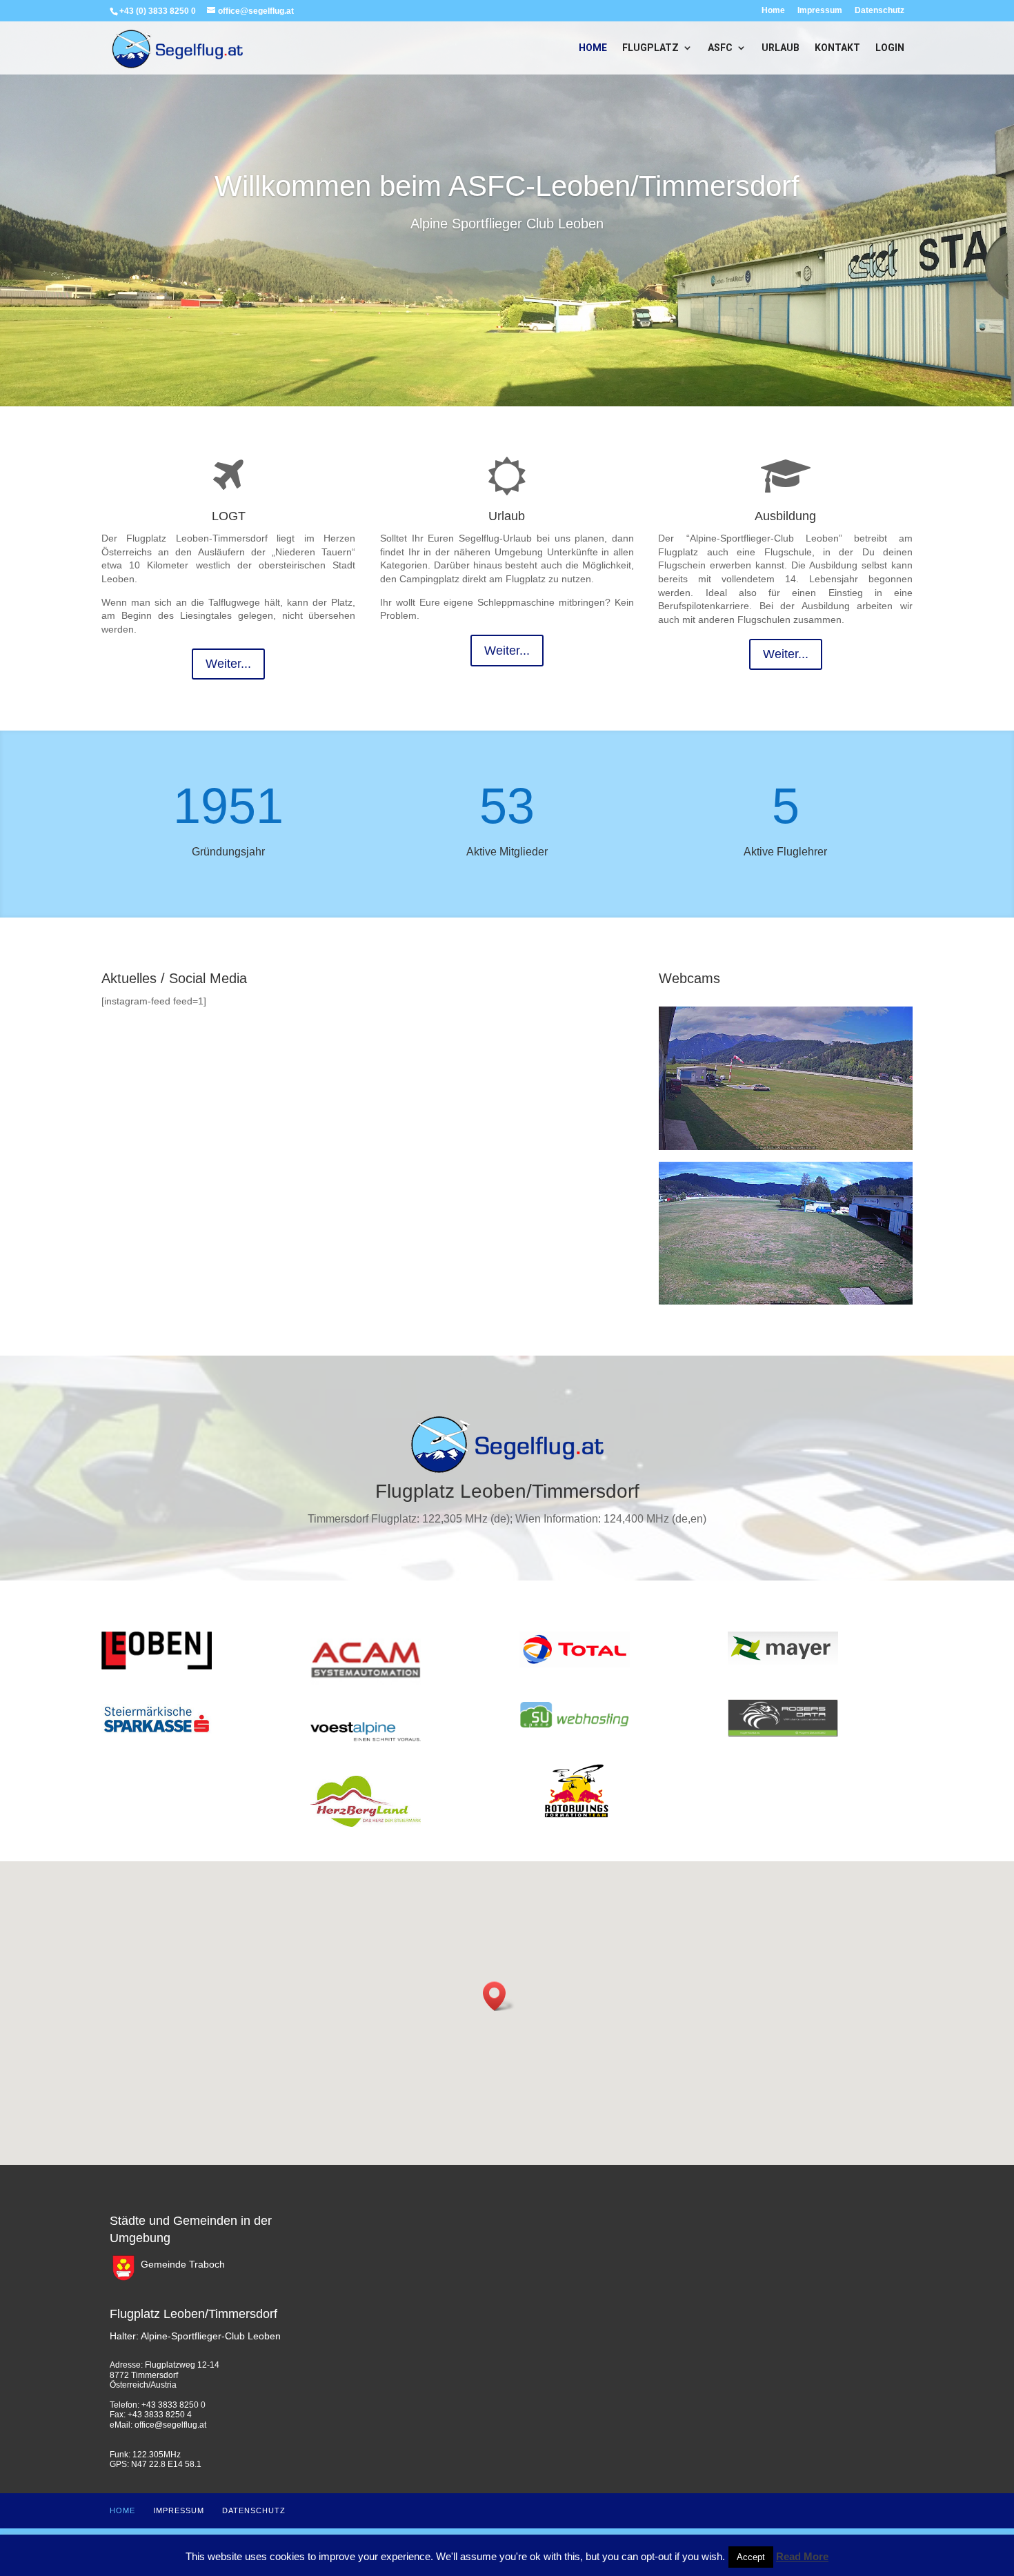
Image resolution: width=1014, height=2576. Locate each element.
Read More (802, 2556)
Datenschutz (879, 11)
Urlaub (781, 48)
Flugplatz (650, 48)
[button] (499, 1996)
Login (890, 48)
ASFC (720, 48)
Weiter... (228, 664)
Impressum (820, 11)
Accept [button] (751, 2557)
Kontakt (837, 48)
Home (773, 11)
